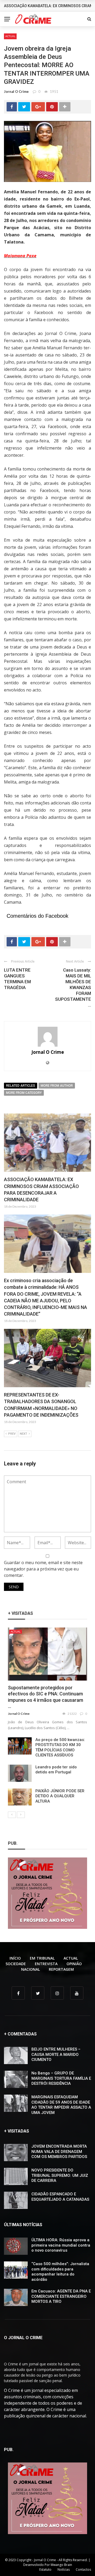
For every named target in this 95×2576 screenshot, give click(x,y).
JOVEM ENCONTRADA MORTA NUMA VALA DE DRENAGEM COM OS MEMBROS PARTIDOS (59, 2151)
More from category (24, 1093)
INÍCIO (15, 1958)
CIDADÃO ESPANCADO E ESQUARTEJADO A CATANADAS (60, 2197)
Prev (12, 1434)
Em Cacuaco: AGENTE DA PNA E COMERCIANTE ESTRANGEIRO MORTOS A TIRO (61, 2296)
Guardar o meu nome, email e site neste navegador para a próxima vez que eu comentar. (43, 1569)
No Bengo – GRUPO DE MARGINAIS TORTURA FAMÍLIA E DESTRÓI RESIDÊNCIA (61, 2078)
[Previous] (12, 1815)
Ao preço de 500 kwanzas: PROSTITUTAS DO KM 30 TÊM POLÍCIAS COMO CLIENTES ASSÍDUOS (60, 1748)
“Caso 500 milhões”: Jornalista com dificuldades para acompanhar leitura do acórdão (60, 2272)
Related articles (21, 1086)
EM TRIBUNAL (42, 1958)
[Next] (21, 1815)
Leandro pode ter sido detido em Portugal (56, 1770)
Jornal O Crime (16, 92)
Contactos (83, 2570)
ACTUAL (10, 36)
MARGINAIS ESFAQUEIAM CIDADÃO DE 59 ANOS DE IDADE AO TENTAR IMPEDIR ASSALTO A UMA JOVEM (61, 2105)
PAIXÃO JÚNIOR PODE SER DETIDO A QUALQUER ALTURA (60, 1796)
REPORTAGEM (61, 1969)
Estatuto (45, 2570)
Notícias (64, 2570)
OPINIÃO (74, 1964)
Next (23, 1434)
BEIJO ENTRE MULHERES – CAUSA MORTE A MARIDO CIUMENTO (56, 2054)
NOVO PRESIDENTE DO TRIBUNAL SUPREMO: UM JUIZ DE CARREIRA (60, 2175)
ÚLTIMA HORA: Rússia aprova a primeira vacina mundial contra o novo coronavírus (61, 2245)
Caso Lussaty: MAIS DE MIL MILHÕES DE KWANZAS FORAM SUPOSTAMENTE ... (73, 988)
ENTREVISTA (46, 1964)
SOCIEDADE (16, 1964)
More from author (57, 1086)
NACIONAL (30, 1969)
